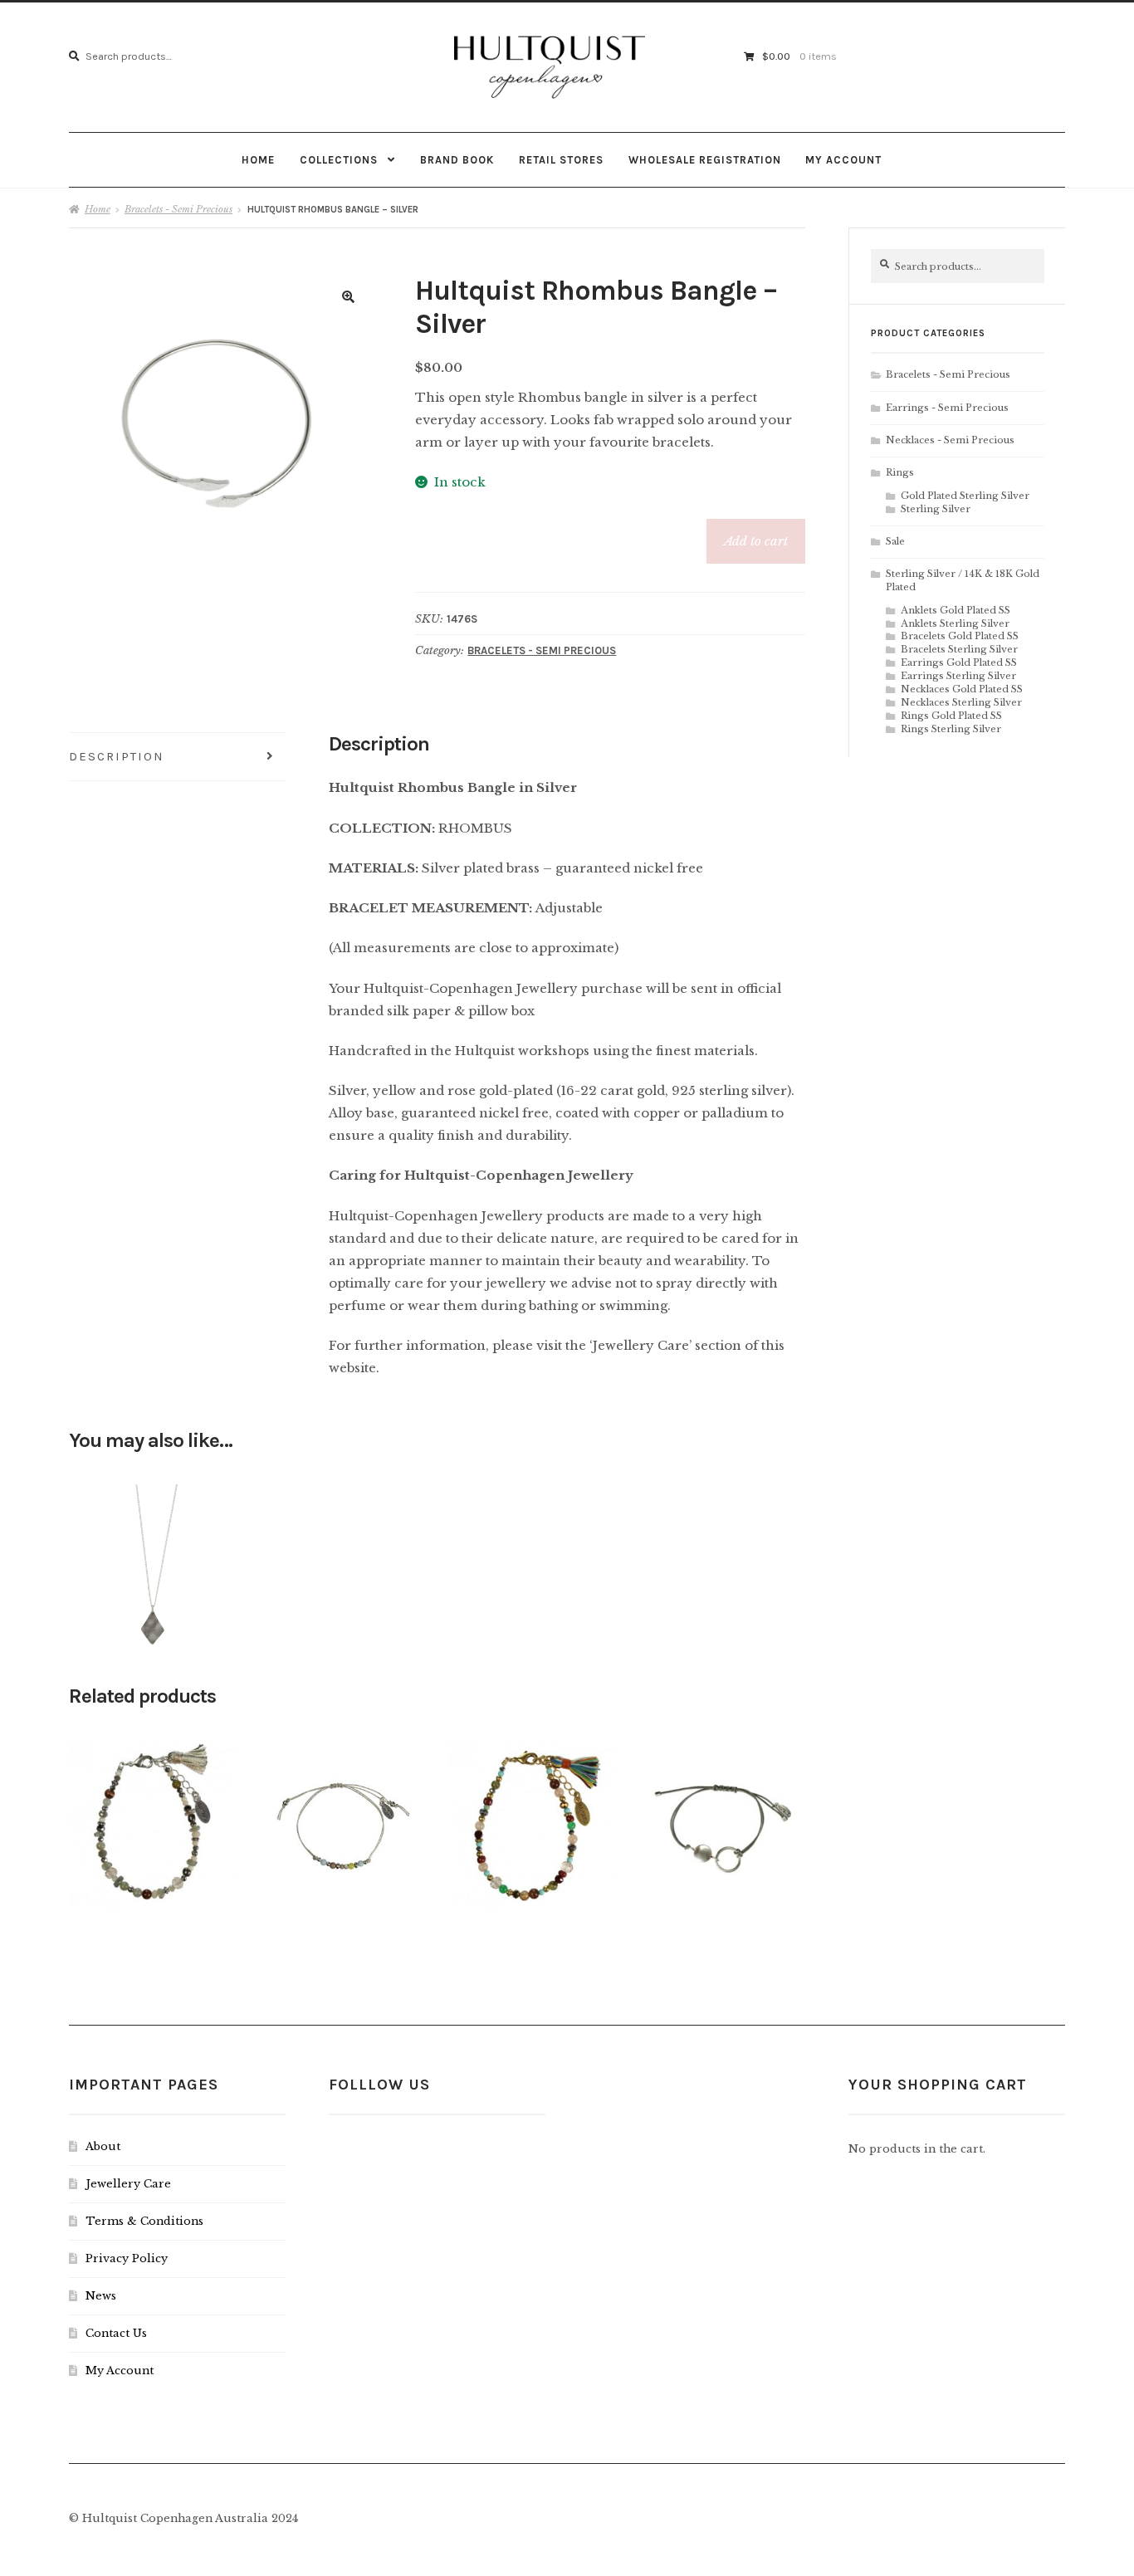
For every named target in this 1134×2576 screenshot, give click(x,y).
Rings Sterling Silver (951, 729)
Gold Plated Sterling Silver (965, 496)
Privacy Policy (127, 2258)
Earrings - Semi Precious (947, 408)
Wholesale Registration (705, 160)
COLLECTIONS (339, 160)
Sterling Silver (936, 509)
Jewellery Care (128, 2184)
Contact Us (116, 2333)
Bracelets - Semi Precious (178, 209)
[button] (349, 297)
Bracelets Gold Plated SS (960, 636)
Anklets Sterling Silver (955, 623)
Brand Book (457, 160)
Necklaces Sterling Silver (961, 702)
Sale (895, 541)
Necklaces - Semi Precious (950, 440)
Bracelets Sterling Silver (959, 649)
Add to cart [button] (152, 1562)
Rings (900, 472)
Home (258, 160)
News (101, 2296)
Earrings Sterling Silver (958, 676)
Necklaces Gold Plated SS (962, 689)
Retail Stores (561, 160)
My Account (843, 160)
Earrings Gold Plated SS (959, 662)
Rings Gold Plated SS (951, 716)
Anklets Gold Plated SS (956, 610)
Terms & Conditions (144, 2221)
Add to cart (756, 541)
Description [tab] (117, 756)
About (103, 2146)
